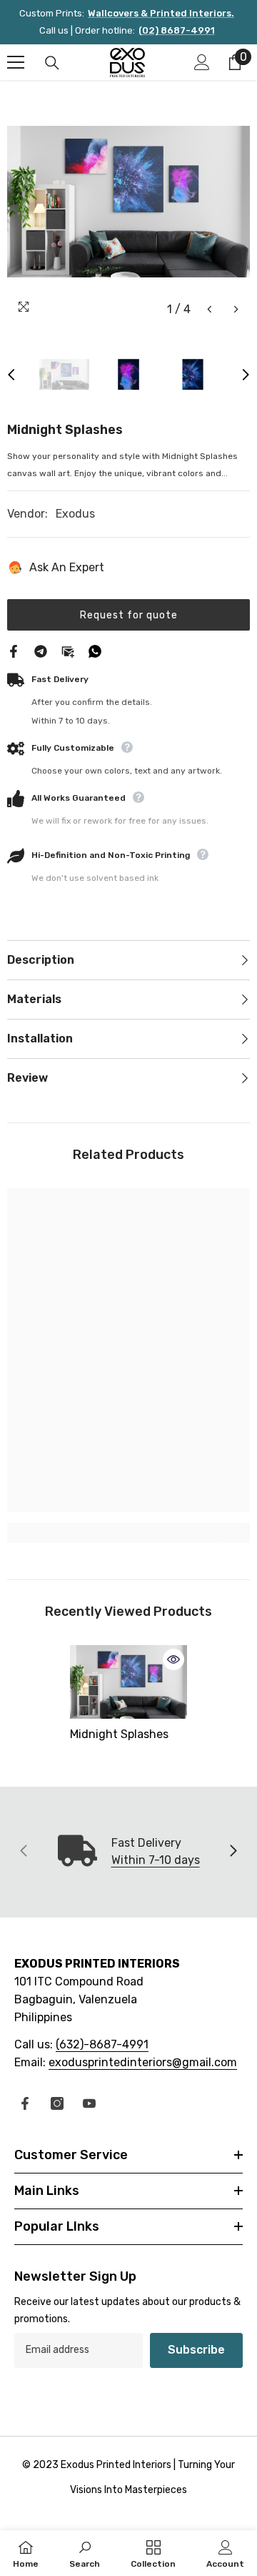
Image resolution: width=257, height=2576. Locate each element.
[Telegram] (41, 650)
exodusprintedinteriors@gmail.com (143, 2062)
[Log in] (202, 62)
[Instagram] (57, 2103)
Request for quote (129, 615)
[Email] (68, 650)
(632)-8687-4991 (102, 2044)
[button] (210, 309)
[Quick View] (173, 1659)
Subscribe (196, 2350)
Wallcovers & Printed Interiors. (161, 13)
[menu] (16, 62)
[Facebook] (14, 650)
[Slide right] (233, 1852)
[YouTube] (89, 2103)
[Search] (52, 63)
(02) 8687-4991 (177, 30)
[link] (128, 1533)
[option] (128, 202)
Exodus (75, 514)
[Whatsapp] (95, 650)
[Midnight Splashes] (129, 1682)
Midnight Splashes (119, 1734)
